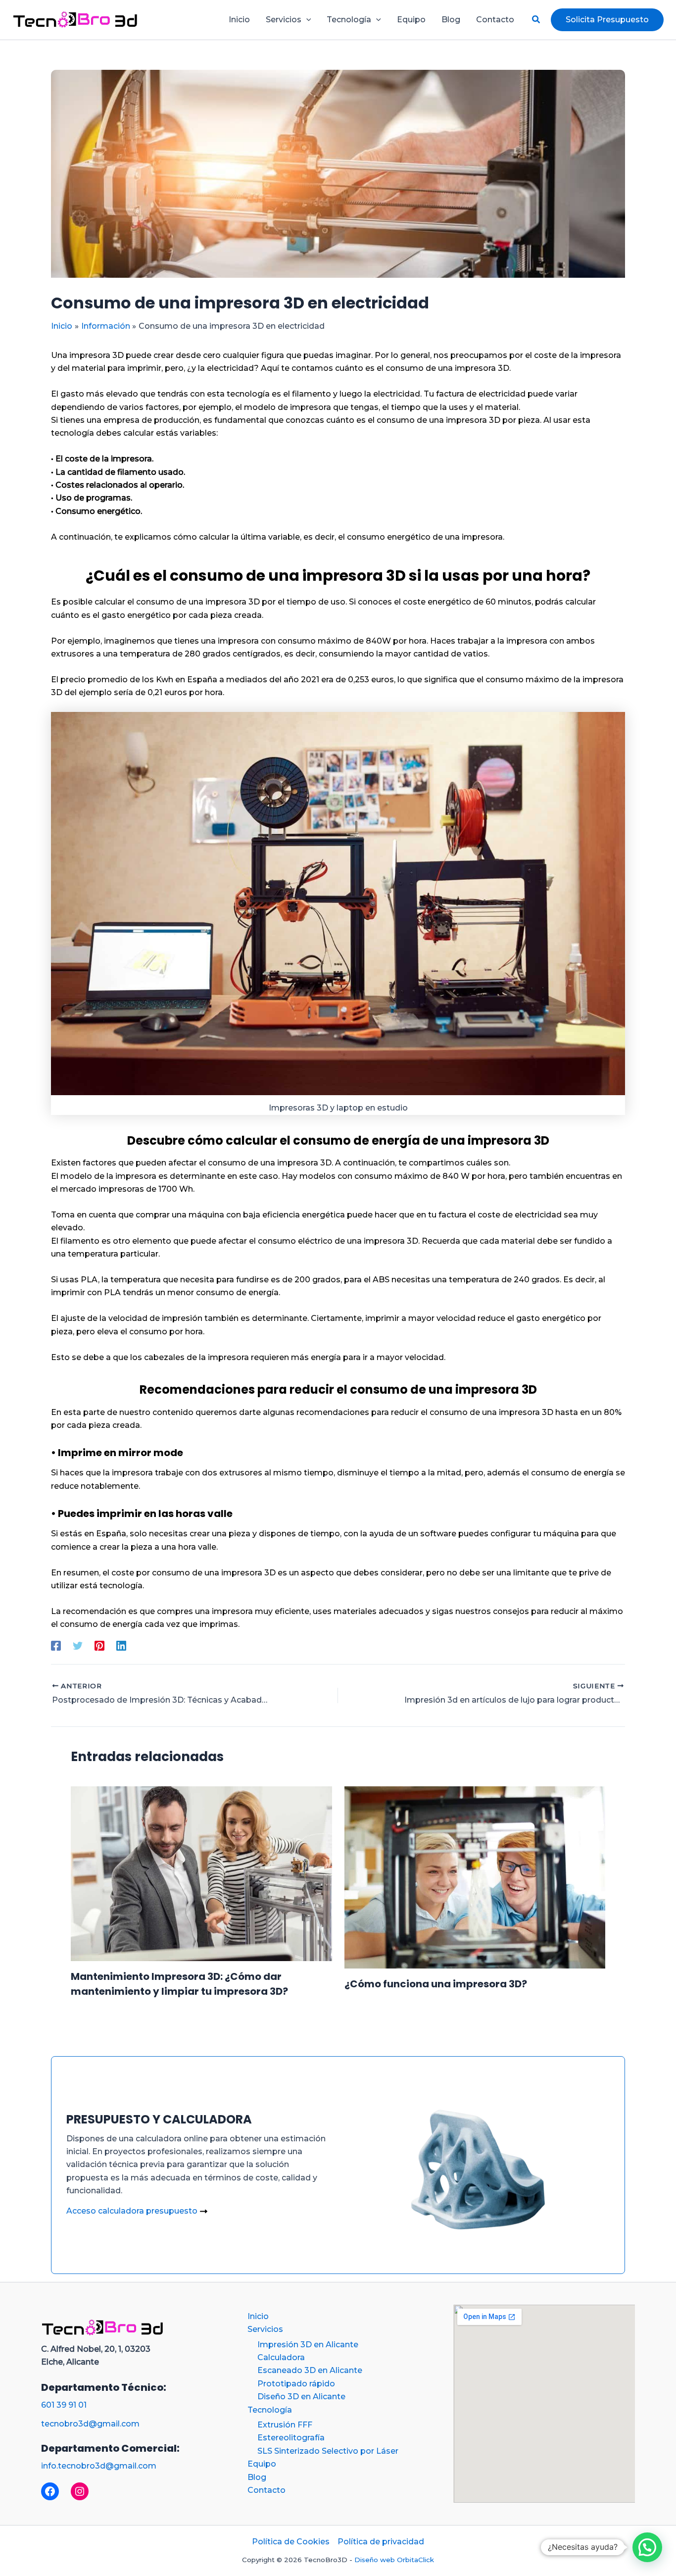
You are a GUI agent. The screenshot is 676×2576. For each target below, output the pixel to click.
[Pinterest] (99, 1646)
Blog (257, 2477)
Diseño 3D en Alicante (301, 2397)
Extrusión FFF (285, 2425)
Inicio (258, 2316)
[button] (306, 20)
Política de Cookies (291, 2542)
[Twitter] (78, 1646)
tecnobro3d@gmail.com (90, 2424)
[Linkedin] (121, 1646)
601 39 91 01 (64, 2405)
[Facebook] (56, 1646)
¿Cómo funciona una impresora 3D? (436, 1984)
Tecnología (270, 2410)
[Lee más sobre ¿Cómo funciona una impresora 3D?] (475, 1877)
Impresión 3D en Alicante (308, 2345)
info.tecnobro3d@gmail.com (99, 2466)
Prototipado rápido (296, 2384)
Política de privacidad (381, 2542)
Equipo (262, 2464)
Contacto (266, 2490)
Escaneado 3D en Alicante (310, 2370)
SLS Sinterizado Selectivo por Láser (328, 2451)
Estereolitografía (291, 2438)
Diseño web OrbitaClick (394, 2560)
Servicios (265, 2329)
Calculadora (281, 2357)
